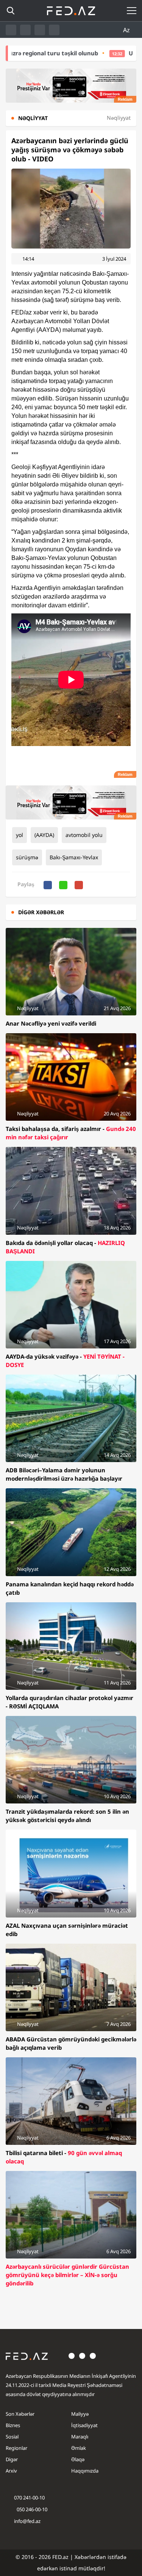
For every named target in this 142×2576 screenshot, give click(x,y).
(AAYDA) (44, 835)
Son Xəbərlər (20, 2414)
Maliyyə (80, 2414)
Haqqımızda (85, 2471)
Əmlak (79, 2448)
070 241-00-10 (29, 2498)
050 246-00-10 (31, 2509)
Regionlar (16, 2448)
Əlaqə (78, 2459)
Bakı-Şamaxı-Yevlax (74, 857)
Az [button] (127, 30)
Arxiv (11, 2471)
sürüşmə (27, 857)
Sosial (12, 2437)
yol (20, 835)
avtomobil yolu (84, 835)
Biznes (13, 2425)
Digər (12, 2459)
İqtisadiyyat (84, 2425)
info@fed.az (27, 2521)
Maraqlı (80, 2437)
